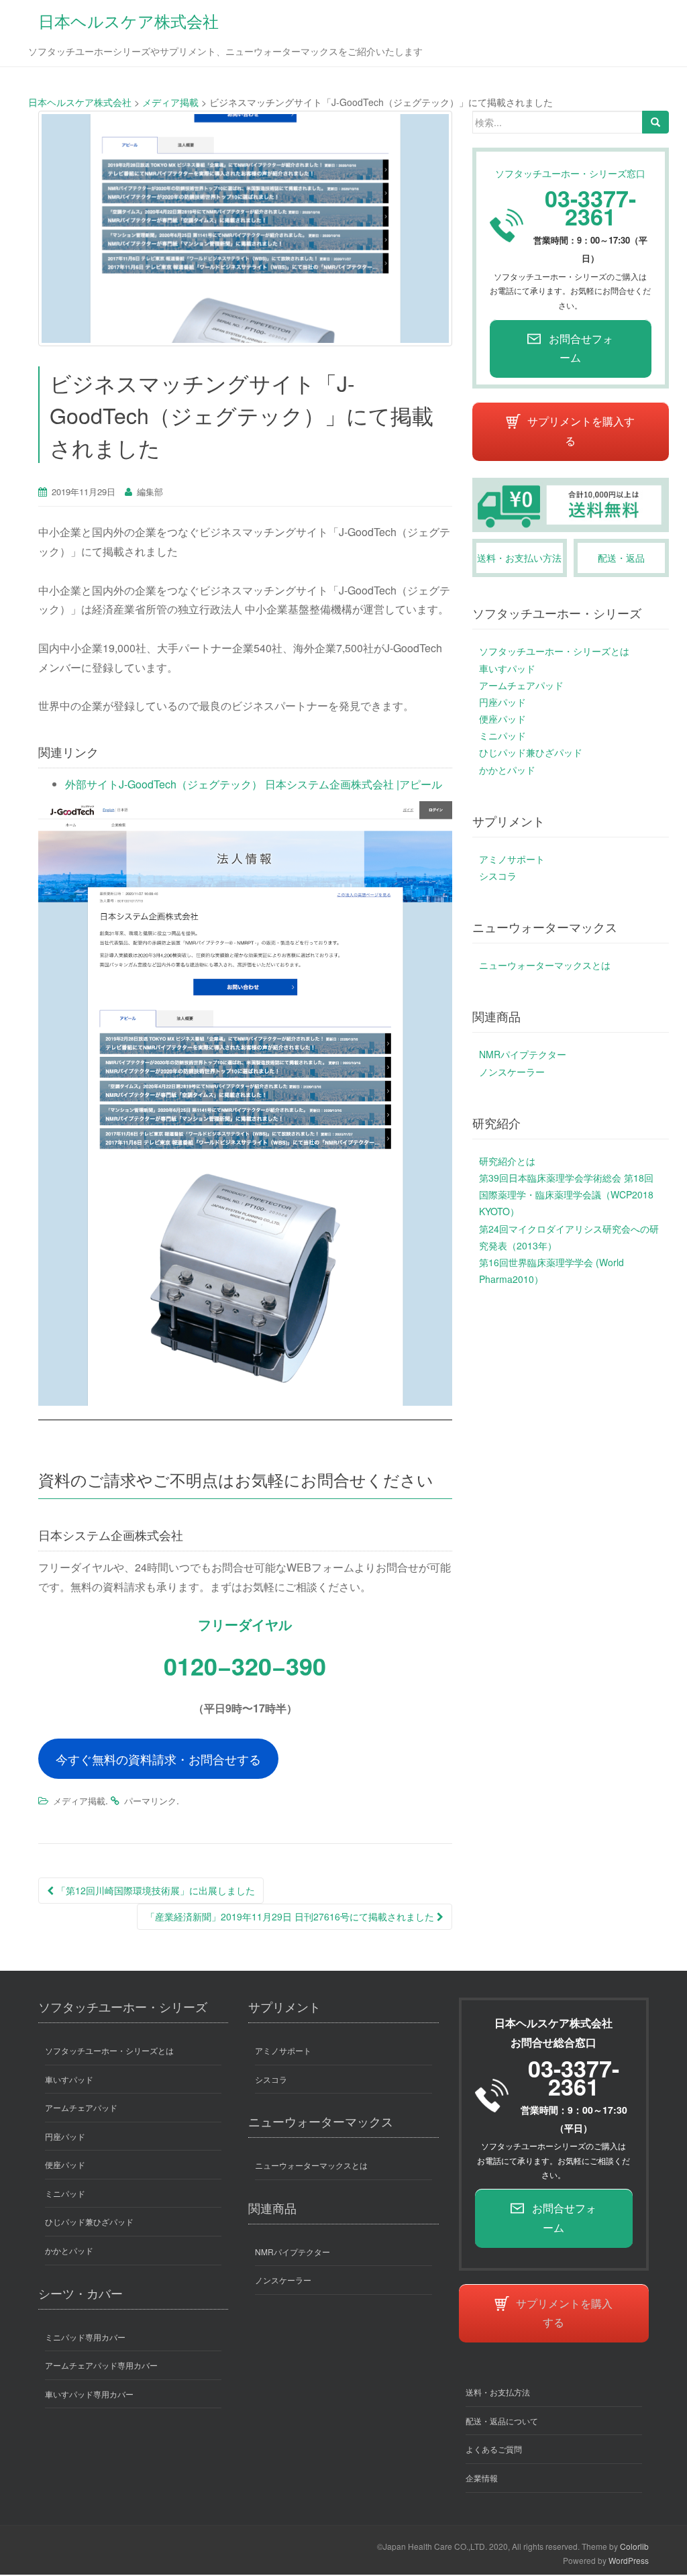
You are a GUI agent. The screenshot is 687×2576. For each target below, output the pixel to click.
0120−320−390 (245, 1665)
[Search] (655, 122)
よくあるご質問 (494, 2449)
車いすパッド (507, 668)
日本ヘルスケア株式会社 (128, 20)
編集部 (150, 492)
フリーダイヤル (245, 1624)
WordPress (629, 2560)
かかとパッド (507, 770)
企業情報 (482, 2478)
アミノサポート (512, 859)
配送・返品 (621, 558)
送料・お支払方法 (498, 2392)
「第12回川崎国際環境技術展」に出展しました (154, 1890)
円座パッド (503, 702)
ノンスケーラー (512, 1072)
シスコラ (498, 876)
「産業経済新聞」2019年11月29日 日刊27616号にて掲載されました (291, 1916)
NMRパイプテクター (523, 1054)
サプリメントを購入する (581, 431)
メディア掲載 (79, 1801)
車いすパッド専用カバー (89, 2394)
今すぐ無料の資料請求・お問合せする (158, 1759)
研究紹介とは (507, 1161)
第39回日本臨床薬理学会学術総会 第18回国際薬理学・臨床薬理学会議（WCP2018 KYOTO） (566, 1194)
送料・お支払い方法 (519, 558)
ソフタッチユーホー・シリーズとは (554, 651)
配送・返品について (502, 2421)
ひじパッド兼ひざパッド (531, 752)
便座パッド (503, 719)
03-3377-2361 (590, 207)
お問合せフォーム (581, 348)
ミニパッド (503, 735)
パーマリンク (150, 1801)
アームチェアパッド (521, 685)
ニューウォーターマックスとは (545, 965)
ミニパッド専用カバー (85, 2337)
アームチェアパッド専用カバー (101, 2365)
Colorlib (634, 2546)
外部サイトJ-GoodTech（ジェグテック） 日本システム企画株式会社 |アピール (254, 784)
